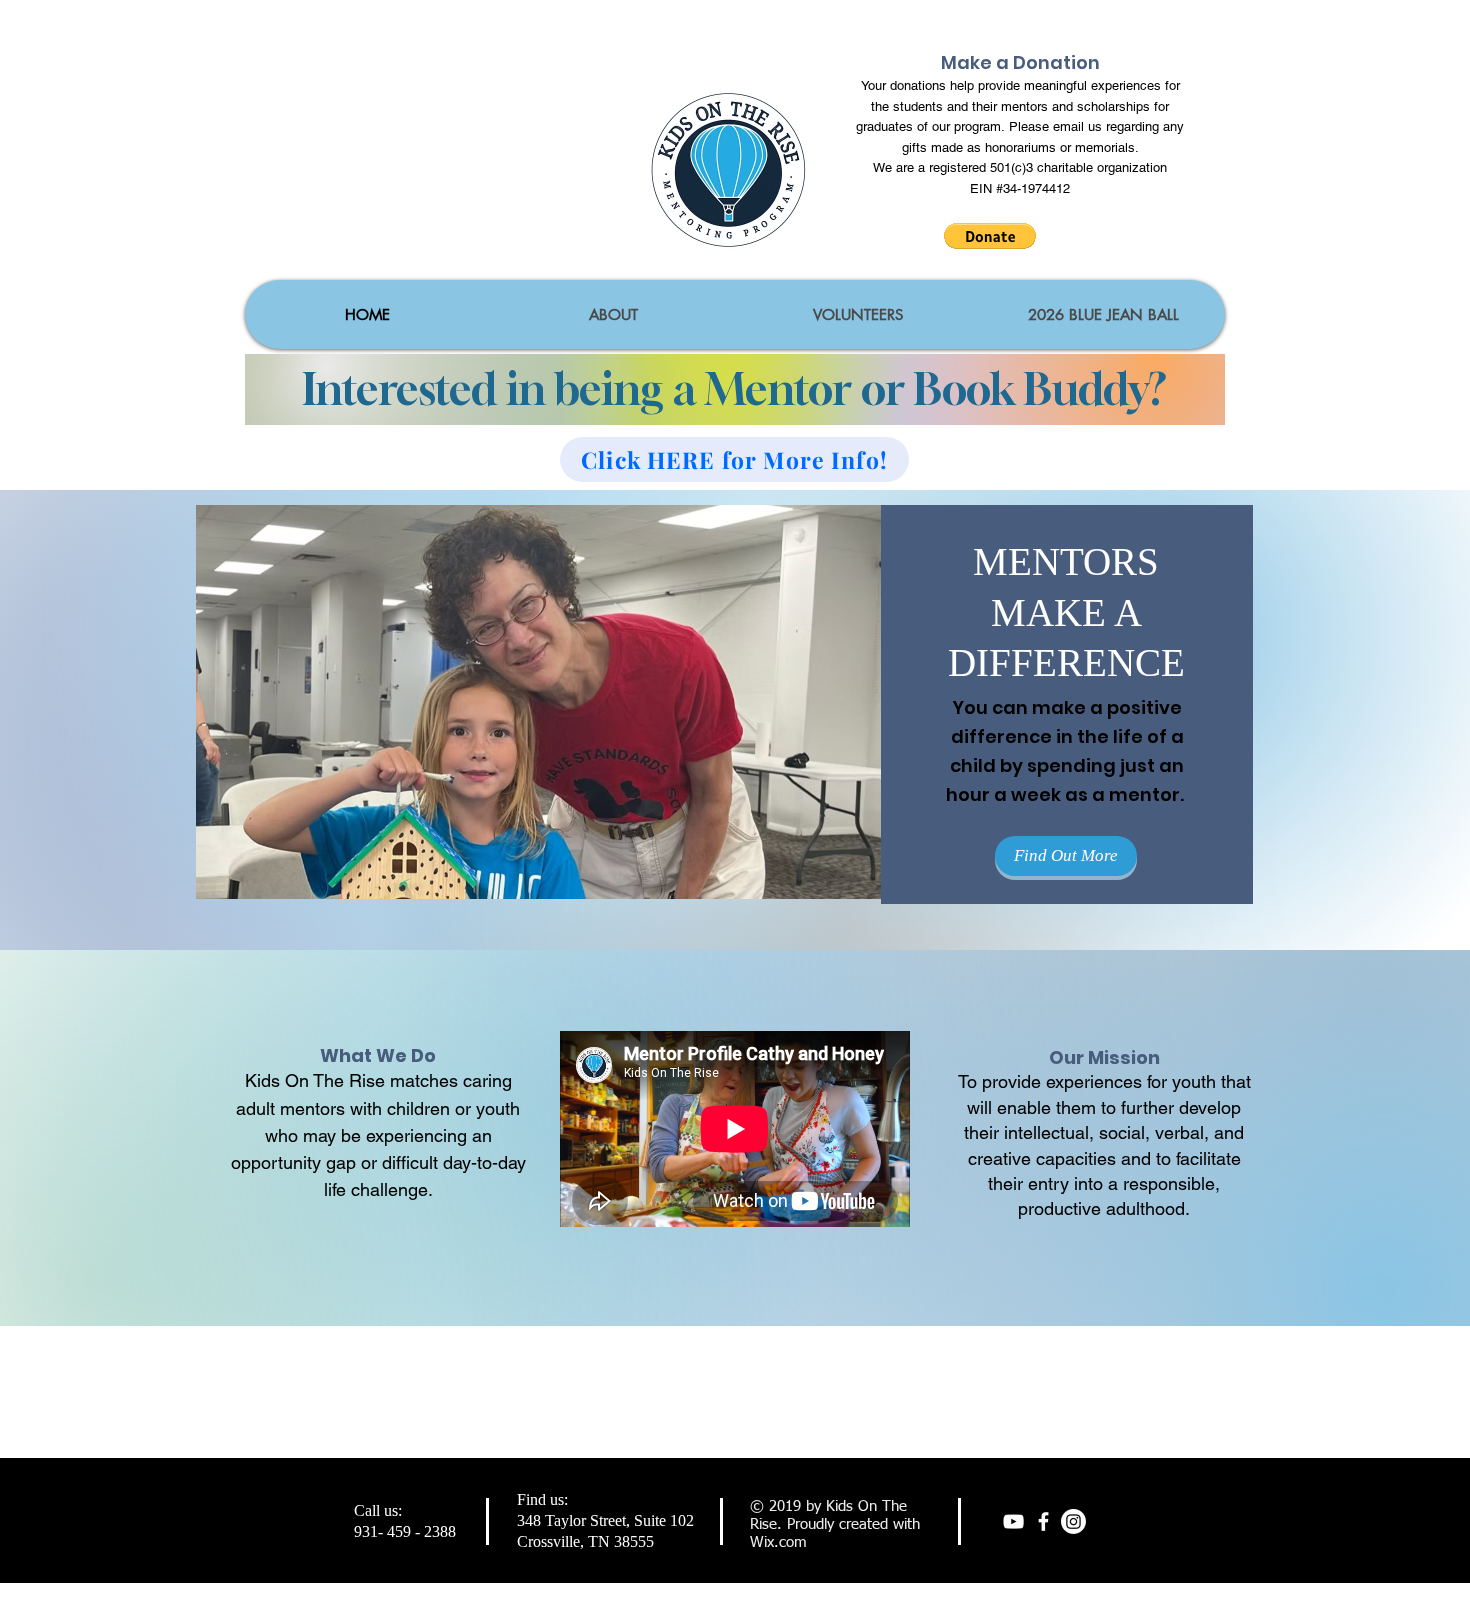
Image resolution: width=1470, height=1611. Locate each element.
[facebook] (1043, 1521)
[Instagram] (1073, 1521)
